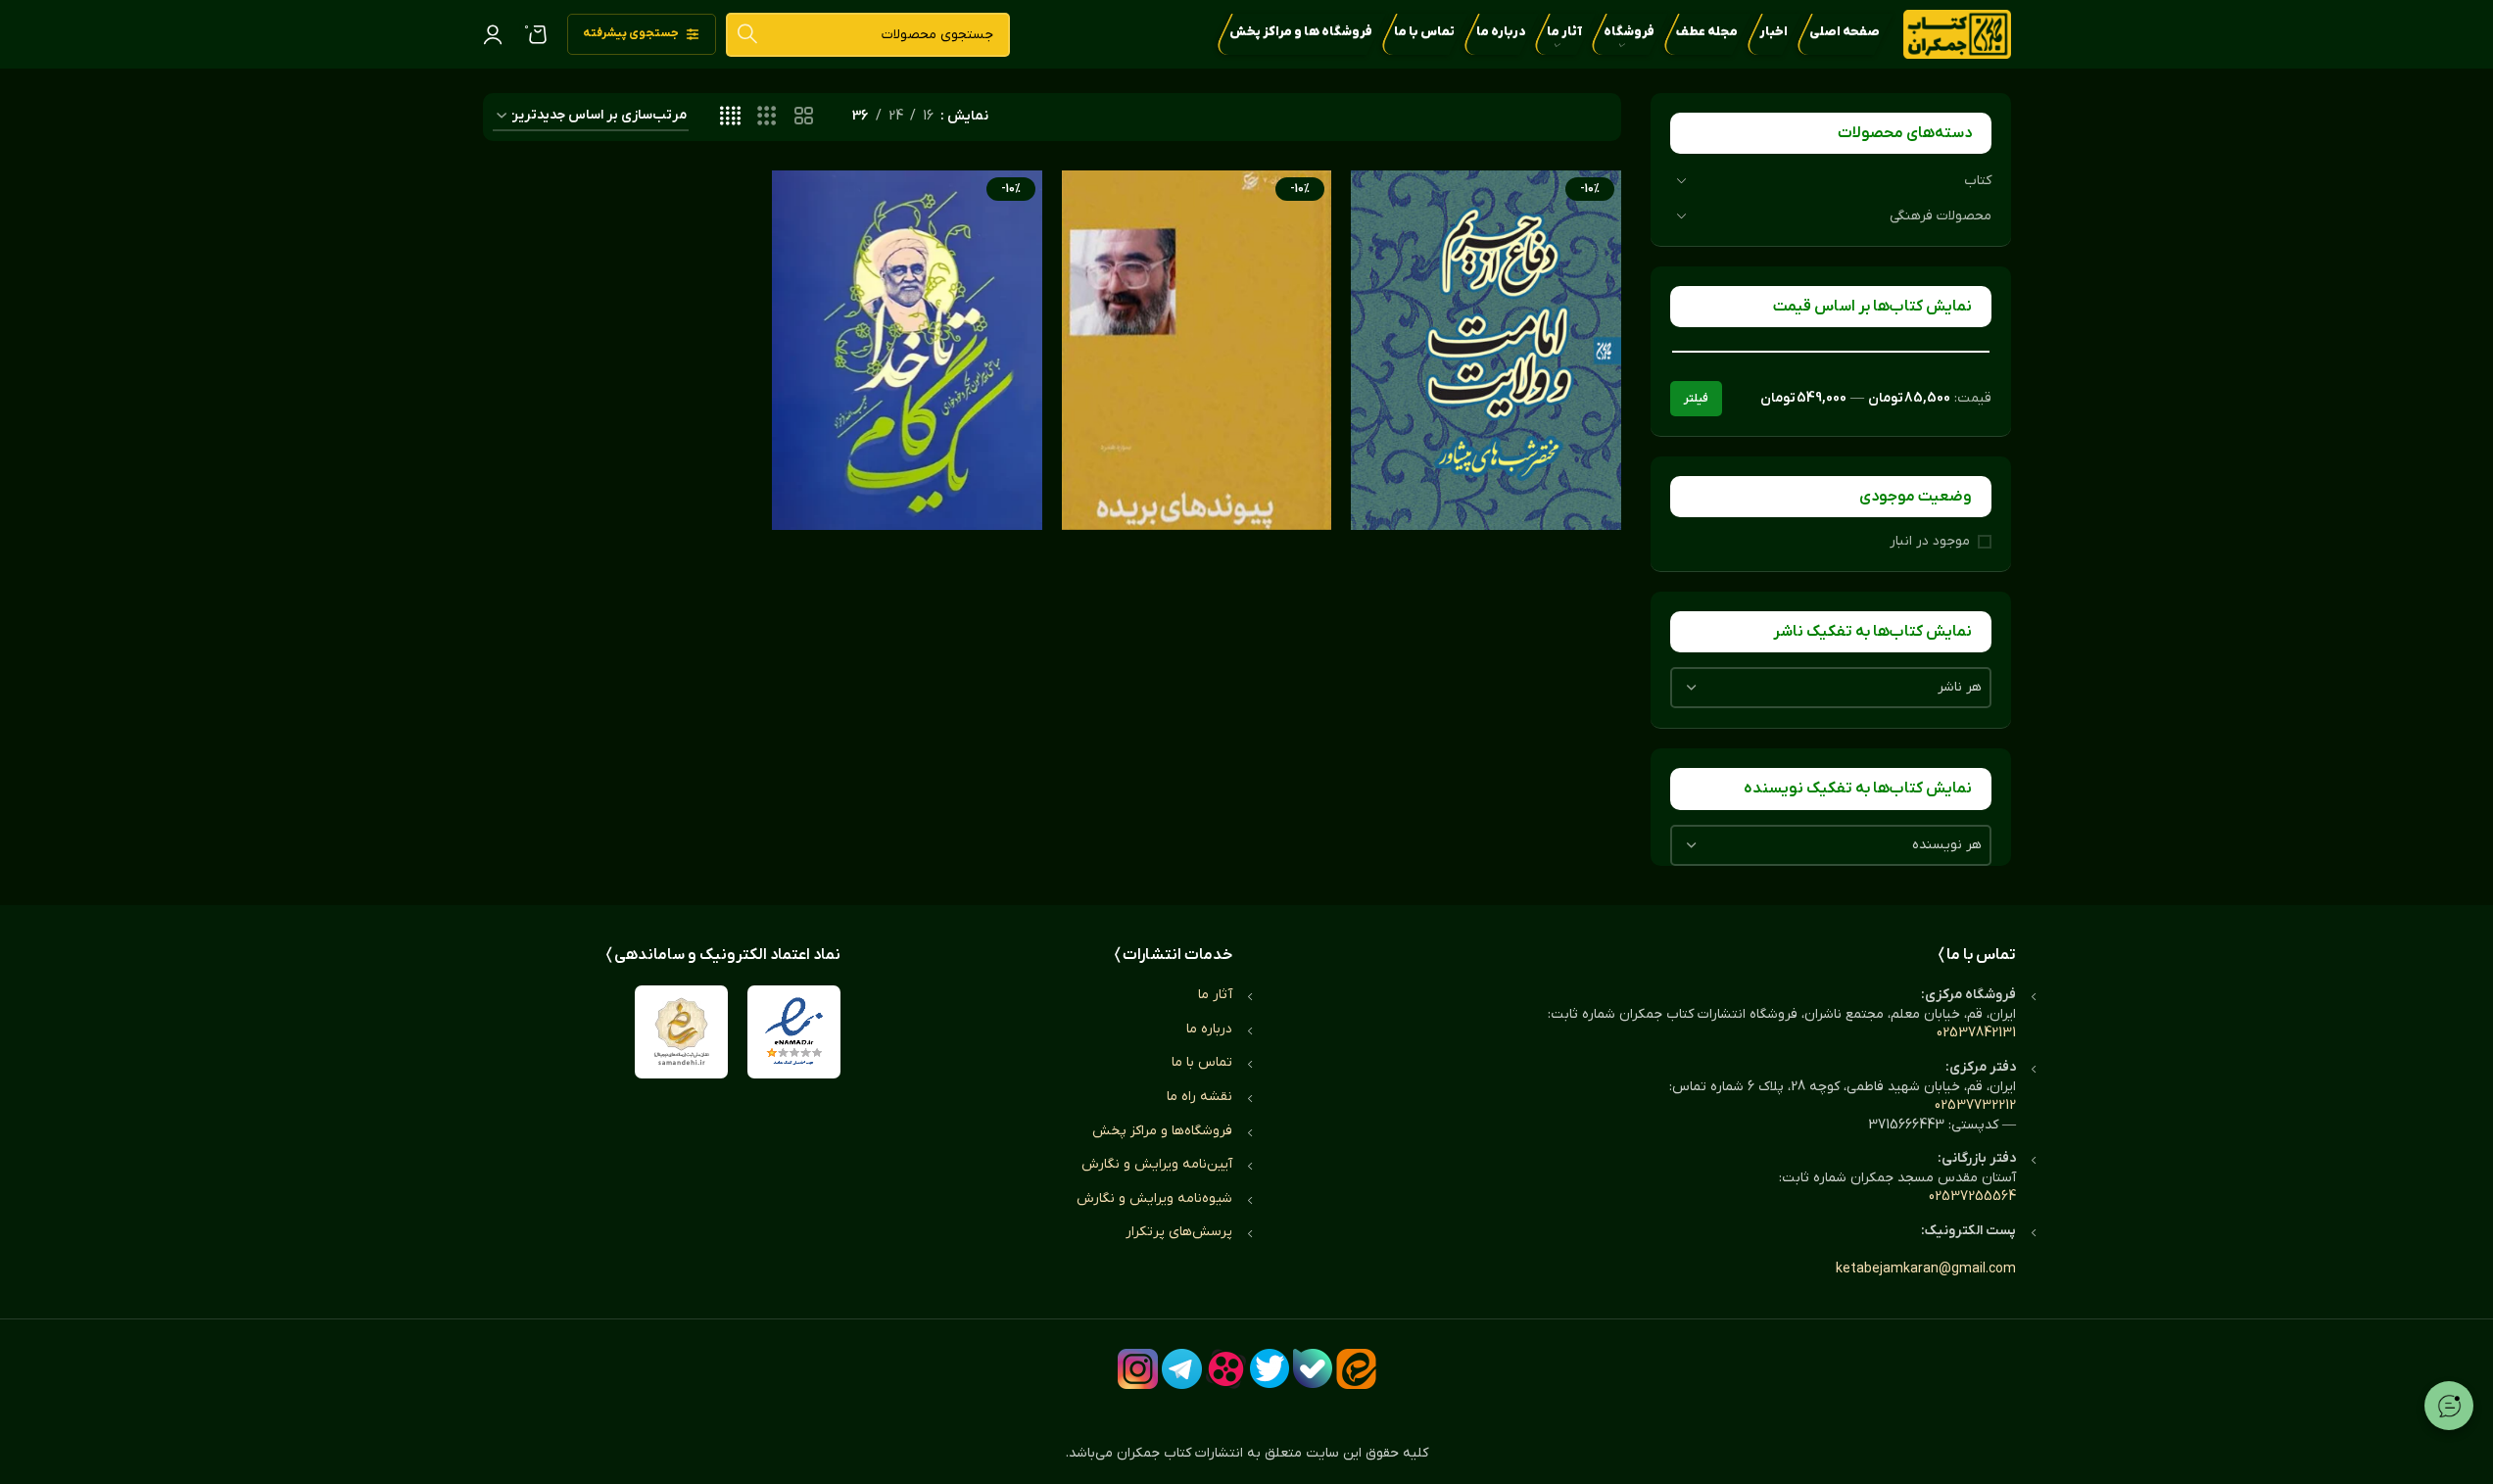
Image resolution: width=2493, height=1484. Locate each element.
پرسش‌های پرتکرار (1179, 1232)
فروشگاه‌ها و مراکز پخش (1162, 1131)
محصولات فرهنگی (1941, 216)
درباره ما (1209, 1029)
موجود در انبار (1930, 541)
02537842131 (1976, 1033)
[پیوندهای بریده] (1197, 351)
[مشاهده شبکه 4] (730, 117)
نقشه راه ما (1199, 1097)
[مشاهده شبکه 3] (767, 117)
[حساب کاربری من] (493, 34)
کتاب (1978, 181)
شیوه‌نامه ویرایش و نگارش (1154, 1198)
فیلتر (1696, 399)
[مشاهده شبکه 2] (804, 117)
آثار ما (1215, 995)
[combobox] (1831, 688)
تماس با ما (1202, 1062)
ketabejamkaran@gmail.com (1926, 1269)
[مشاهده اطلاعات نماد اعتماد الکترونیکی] (794, 1032)
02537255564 (1972, 1197)
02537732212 (1975, 1105)
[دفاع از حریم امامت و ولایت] (1486, 351)
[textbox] (1831, 688)
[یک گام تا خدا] (907, 351)
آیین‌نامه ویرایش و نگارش (1157, 1164)
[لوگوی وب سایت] (1957, 34)
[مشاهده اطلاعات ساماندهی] (681, 1032)
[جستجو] (748, 35)
